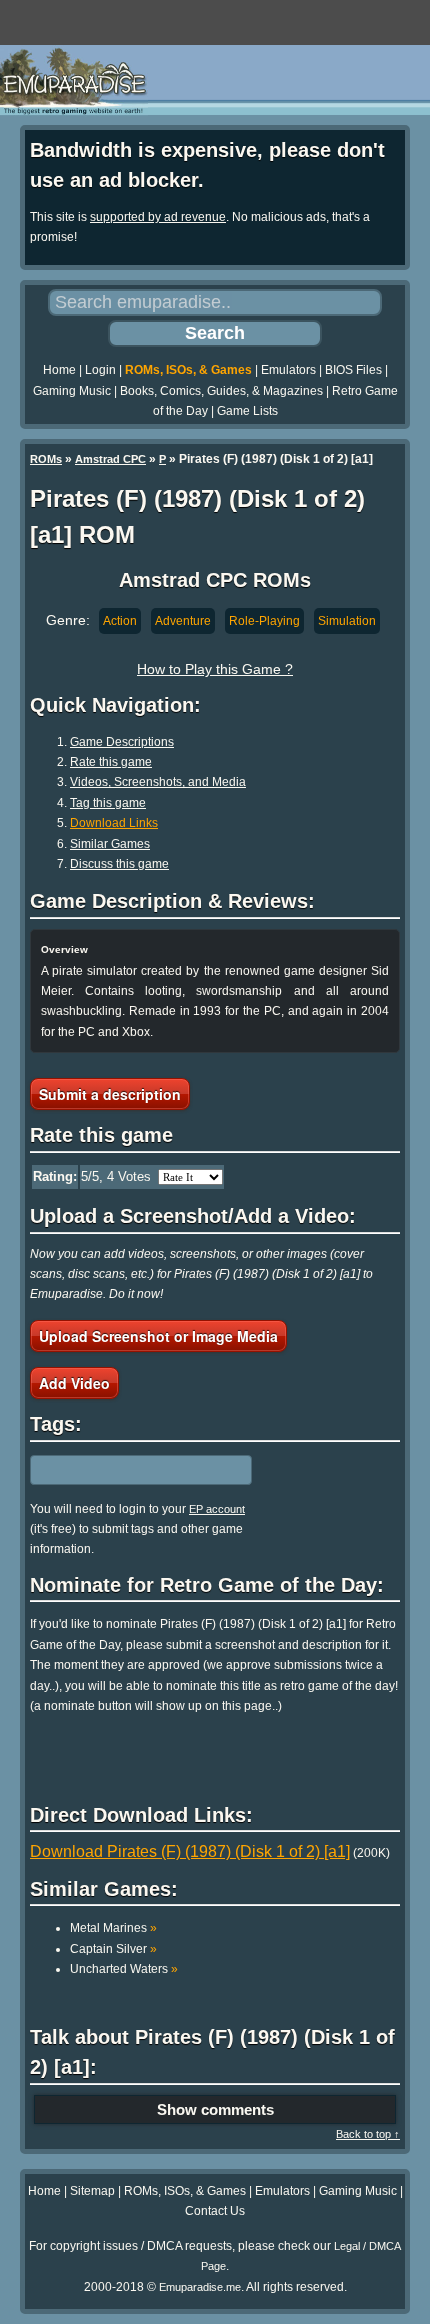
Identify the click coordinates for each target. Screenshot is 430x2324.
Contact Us (215, 2211)
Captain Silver (113, 1949)
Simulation (347, 621)
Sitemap (92, 2191)
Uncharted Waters (124, 1969)
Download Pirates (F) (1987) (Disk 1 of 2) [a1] (190, 1851)
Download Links (114, 823)
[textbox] (117, 1470)
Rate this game (111, 762)
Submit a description (110, 1094)
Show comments (215, 2109)
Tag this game (108, 803)
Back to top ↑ (368, 2134)
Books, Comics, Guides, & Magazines (221, 391)
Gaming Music (72, 391)
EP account (217, 1509)
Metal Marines (113, 1928)
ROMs (46, 459)
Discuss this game (119, 864)
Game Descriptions (122, 742)
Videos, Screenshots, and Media (158, 782)
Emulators (288, 370)
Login (100, 370)
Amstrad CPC (110, 459)
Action (120, 621)
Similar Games (110, 844)
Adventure (183, 621)
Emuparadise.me (200, 2287)
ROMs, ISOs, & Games (188, 370)
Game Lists (247, 411)
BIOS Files (353, 370)
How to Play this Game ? (215, 669)
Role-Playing (264, 621)
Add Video (74, 1383)
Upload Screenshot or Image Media (158, 1336)
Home (59, 370)
